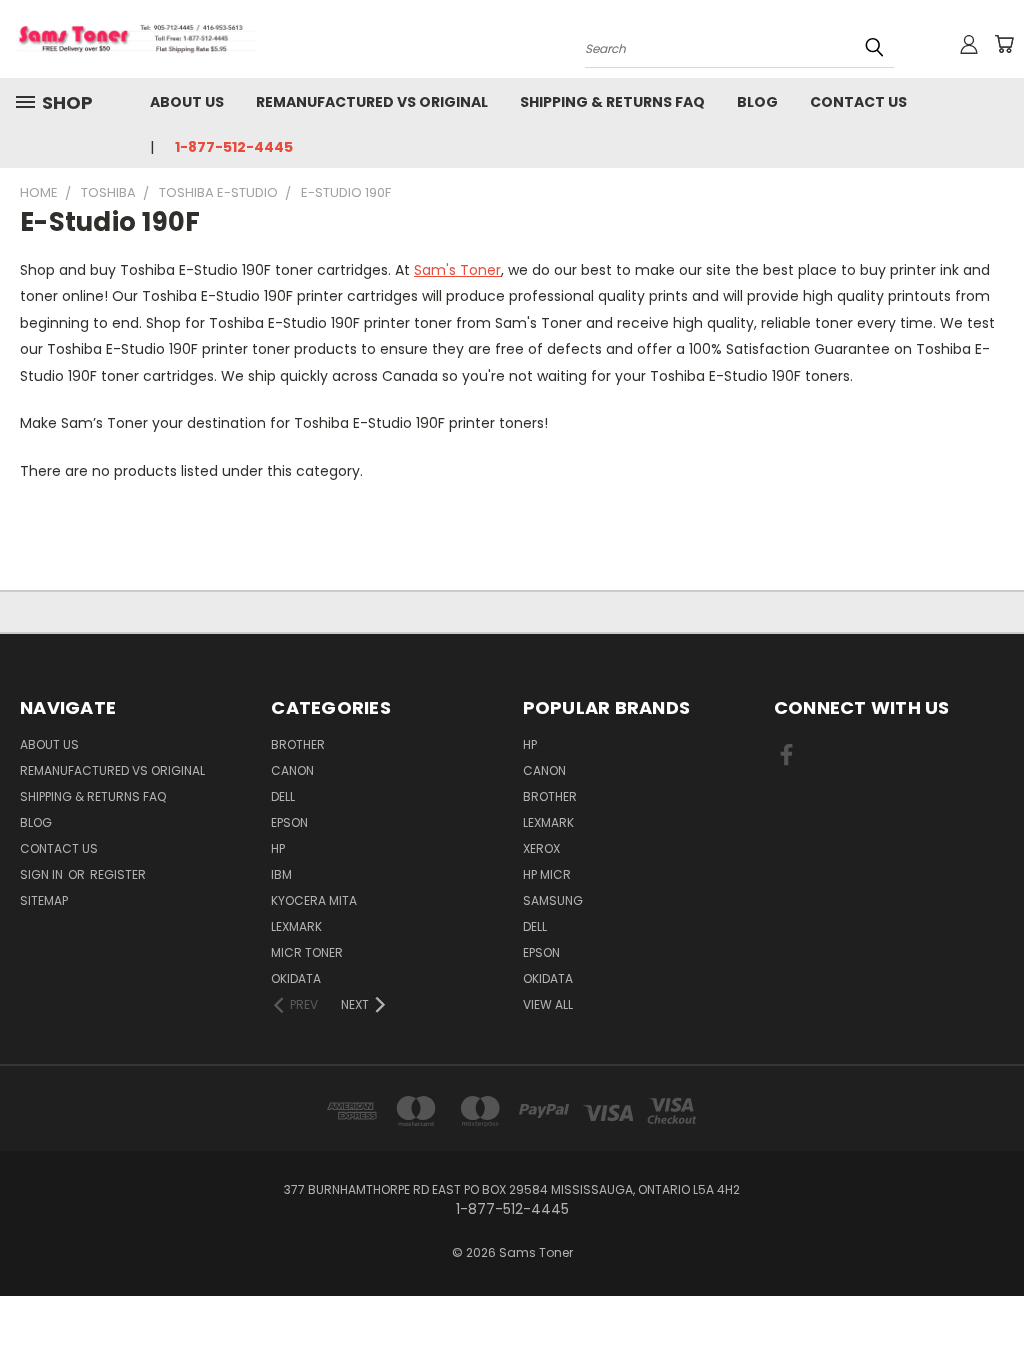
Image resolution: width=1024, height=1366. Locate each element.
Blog (757, 102)
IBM (281, 874)
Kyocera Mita (314, 900)
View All (548, 1004)
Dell (283, 796)
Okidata (548, 978)
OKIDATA (296, 978)
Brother (298, 744)
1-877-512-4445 (234, 147)
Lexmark (296, 926)
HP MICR (547, 874)
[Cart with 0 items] (1004, 44)
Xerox (541, 848)
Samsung (553, 900)
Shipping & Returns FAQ (612, 102)
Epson (289, 822)
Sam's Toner (457, 270)
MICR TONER (307, 952)
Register (118, 874)
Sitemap (44, 900)
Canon (292, 770)
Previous (993, 1303)
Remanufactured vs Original (372, 102)
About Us (187, 102)
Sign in (43, 874)
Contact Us (858, 102)
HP (278, 848)
